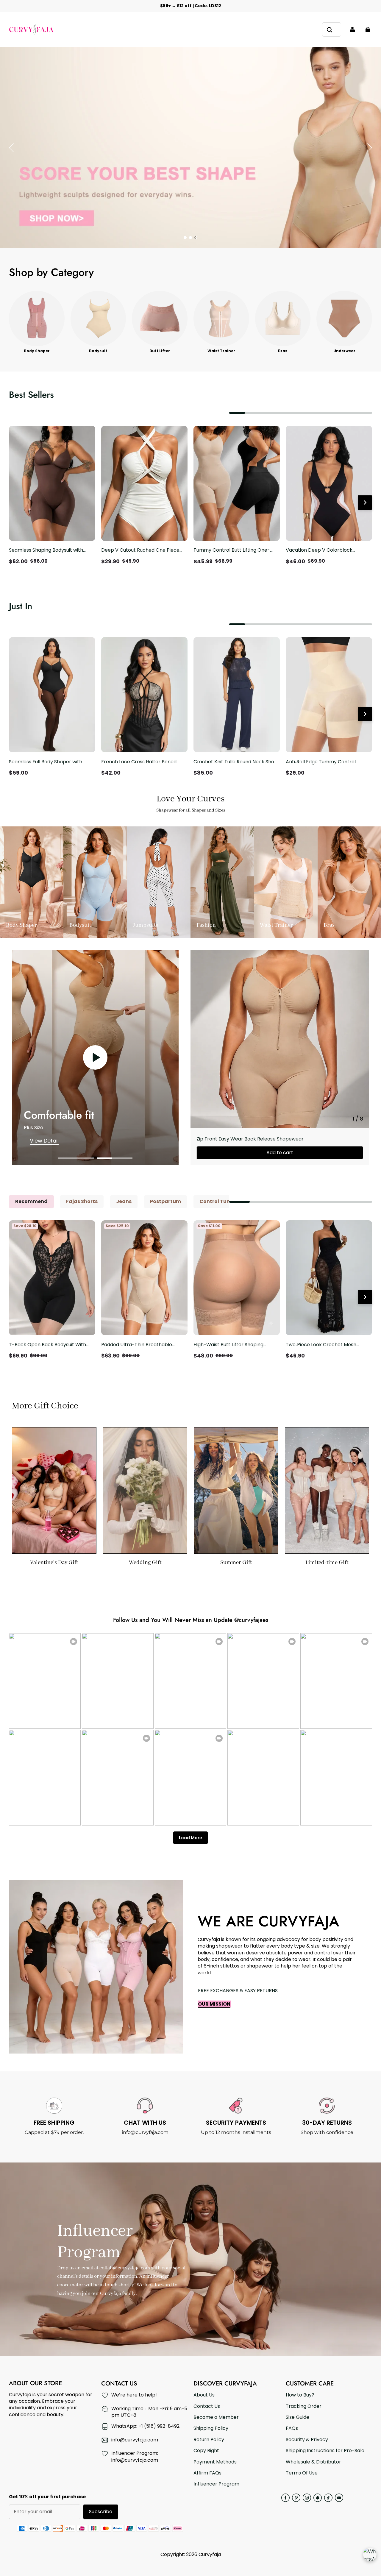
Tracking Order (304, 2406)
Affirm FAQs (207, 2473)
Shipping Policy (211, 2428)
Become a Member (216, 2417)
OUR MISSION (214, 2004)
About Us (204, 2395)
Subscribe (101, 2512)
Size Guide (298, 2417)
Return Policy (209, 2440)
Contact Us (207, 2406)
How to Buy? (300, 2395)
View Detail (44, 1141)
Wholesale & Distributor (313, 2462)
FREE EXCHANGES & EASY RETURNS (238, 1991)
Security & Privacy (307, 2440)
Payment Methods (215, 2462)
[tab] (185, 238)
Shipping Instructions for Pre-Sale (325, 2451)
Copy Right (206, 2451)
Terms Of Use (302, 2473)
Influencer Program (216, 2484)
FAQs (292, 2428)
